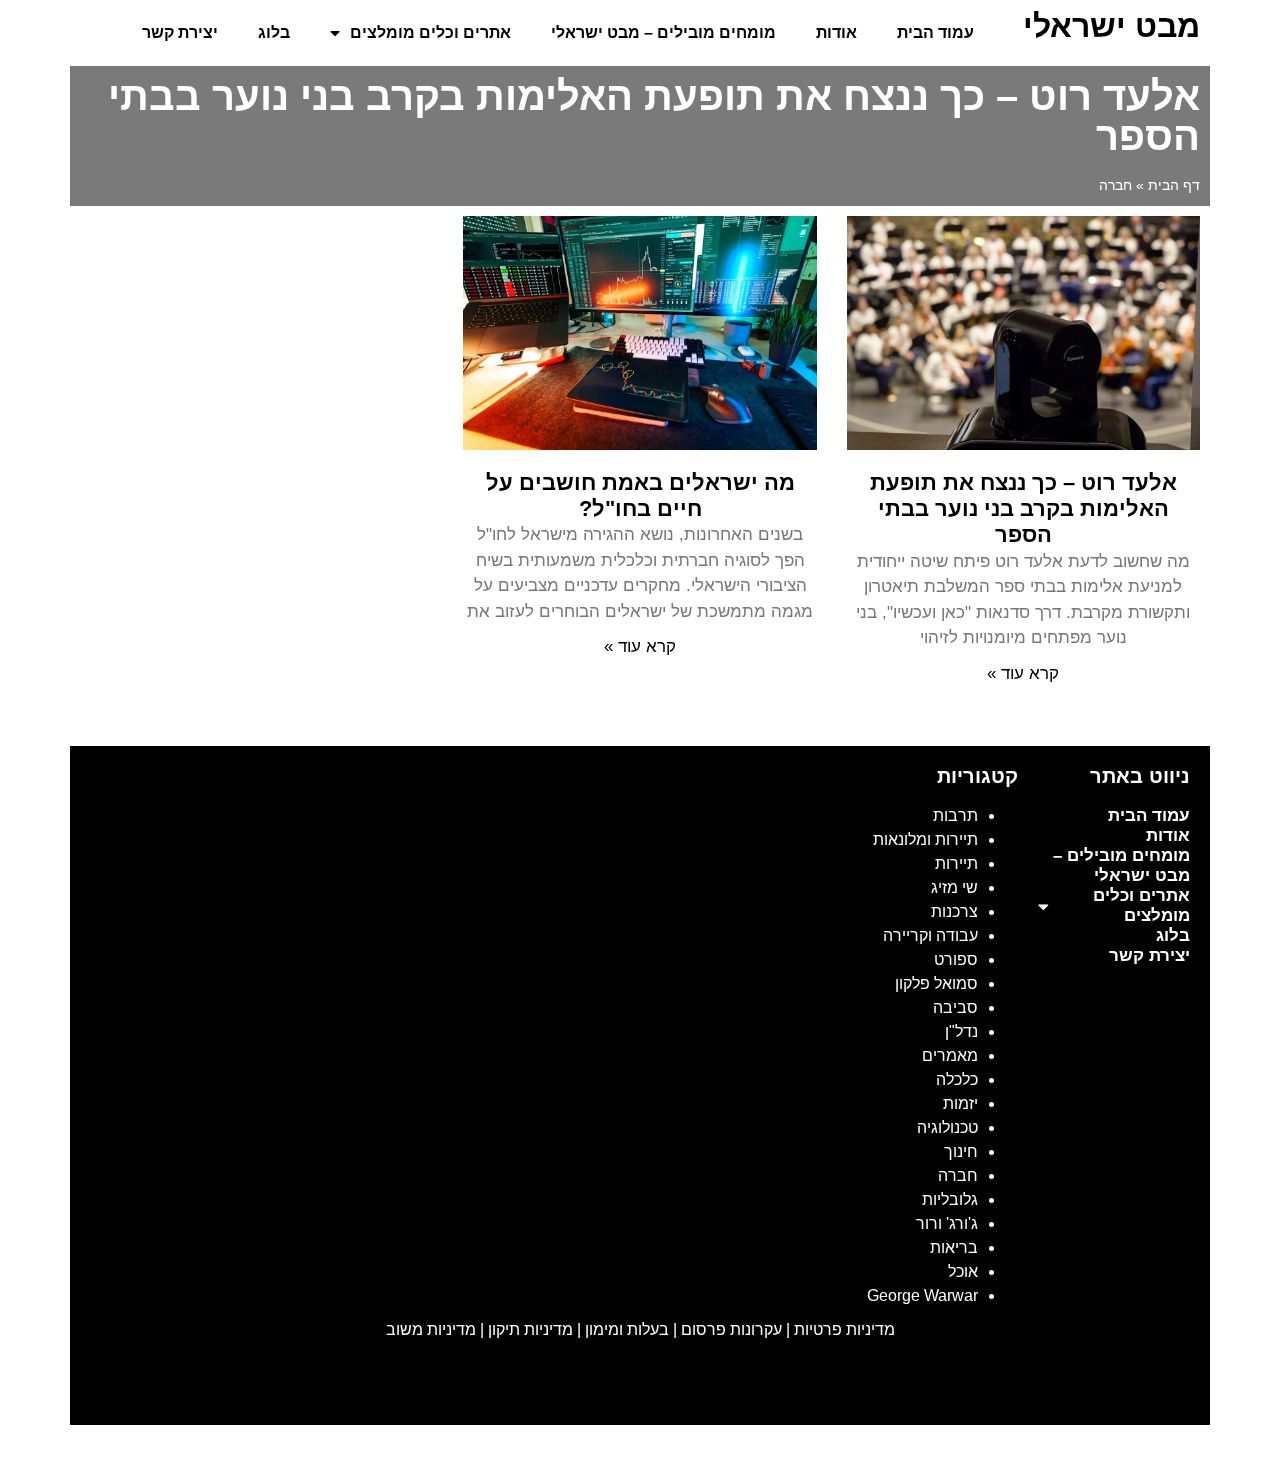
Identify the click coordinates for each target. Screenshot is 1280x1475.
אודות (836, 32)
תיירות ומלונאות (925, 839)
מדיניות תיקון (530, 1329)
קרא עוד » (1023, 673)
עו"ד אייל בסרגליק (1140, 1388)
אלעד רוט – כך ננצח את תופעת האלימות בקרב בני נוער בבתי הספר (1023, 509)
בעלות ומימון (627, 1329)
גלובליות (950, 1199)
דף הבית (1174, 185)
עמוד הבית (935, 32)
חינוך (961, 1151)
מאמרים (950, 1055)
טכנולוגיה (947, 1127)
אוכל (963, 1271)
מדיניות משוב (431, 1329)
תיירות (956, 863)
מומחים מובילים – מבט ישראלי (663, 32)
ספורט (956, 959)
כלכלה (957, 1079)
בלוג (274, 32)
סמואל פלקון (936, 983)
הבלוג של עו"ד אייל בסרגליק (877, 1388)
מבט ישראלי (1111, 26)
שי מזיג (954, 887)
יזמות (960, 1103)
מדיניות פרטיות (844, 1329)
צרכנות (954, 911)
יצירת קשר (180, 32)
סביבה (955, 1007)
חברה (958, 1175)
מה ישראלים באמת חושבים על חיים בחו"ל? (640, 495)
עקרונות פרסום (731, 1329)
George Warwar (922, 1295)
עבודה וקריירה (930, 935)
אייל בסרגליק (1025, 1388)
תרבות (955, 815)
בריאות (954, 1247)
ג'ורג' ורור (947, 1223)
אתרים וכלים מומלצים (430, 32)
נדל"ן (961, 1031)
